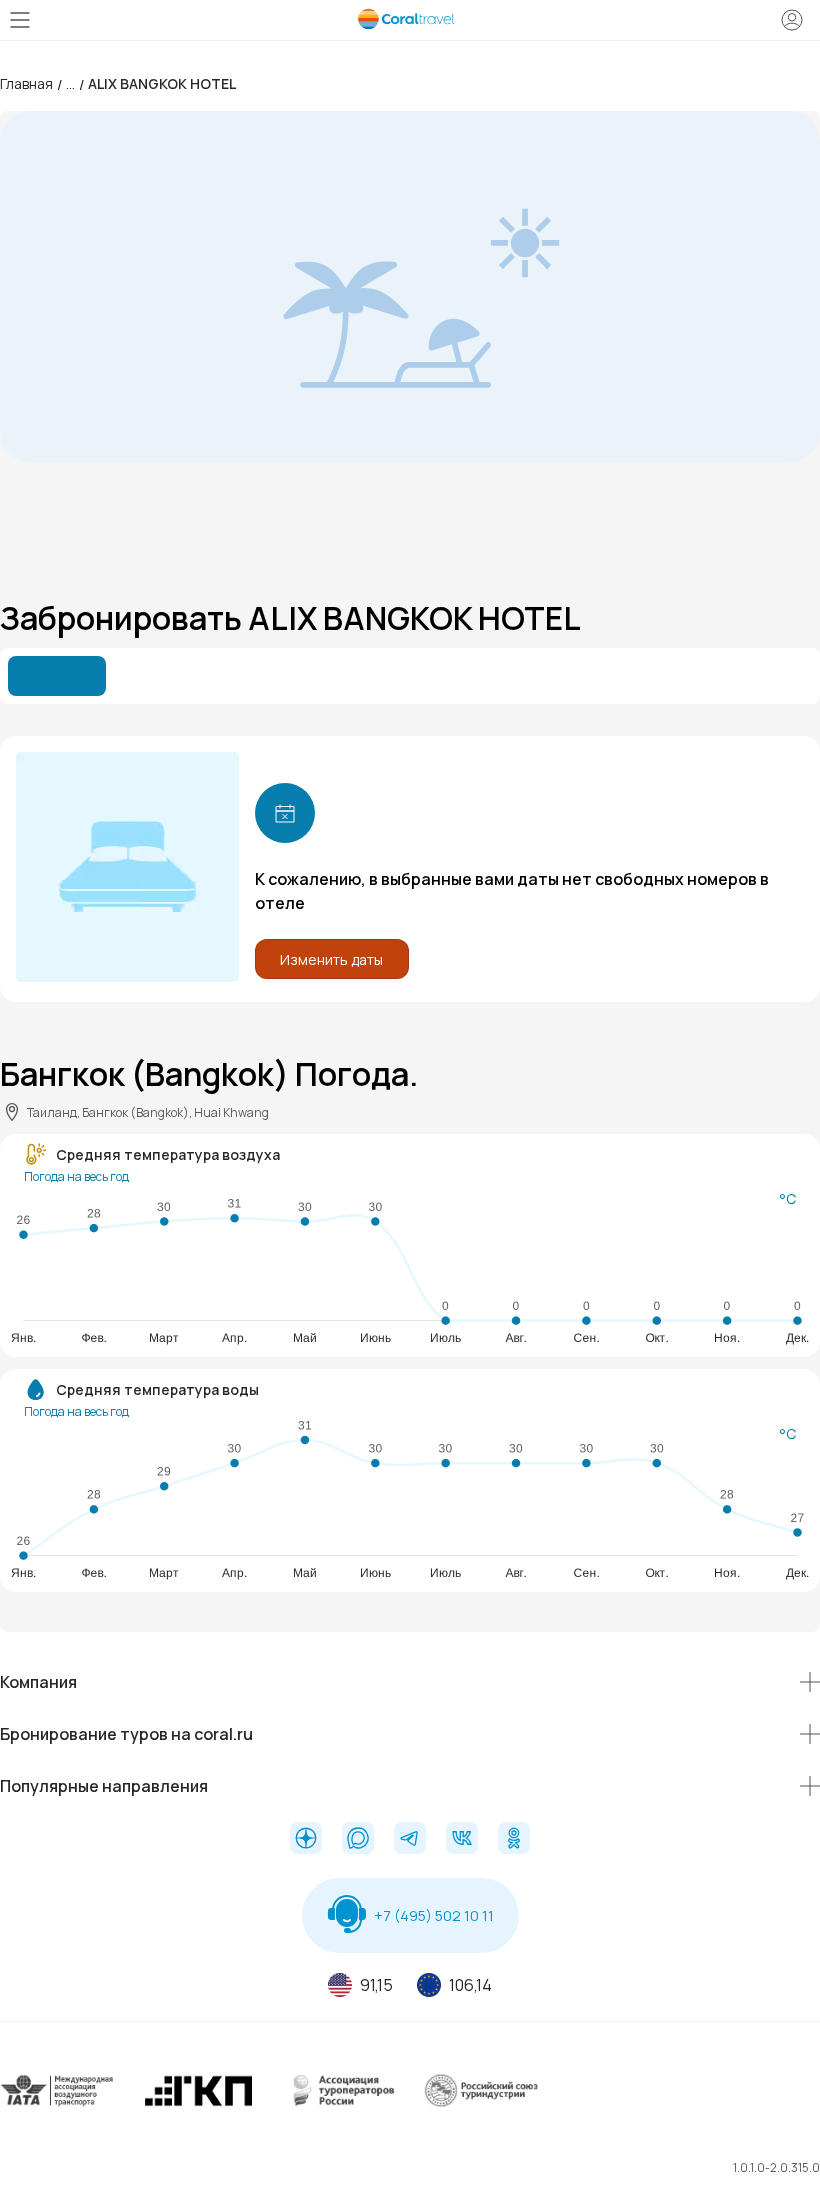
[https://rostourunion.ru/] (481, 2106)
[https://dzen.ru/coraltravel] (306, 1840)
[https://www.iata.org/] (58, 2106)
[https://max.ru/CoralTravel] (358, 1840)
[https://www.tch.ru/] (199, 2106)
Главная (26, 83)
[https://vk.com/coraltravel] (462, 1840)
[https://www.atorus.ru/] (340, 2106)
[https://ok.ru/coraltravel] (514, 1840)
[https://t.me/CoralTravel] (410, 1840)
